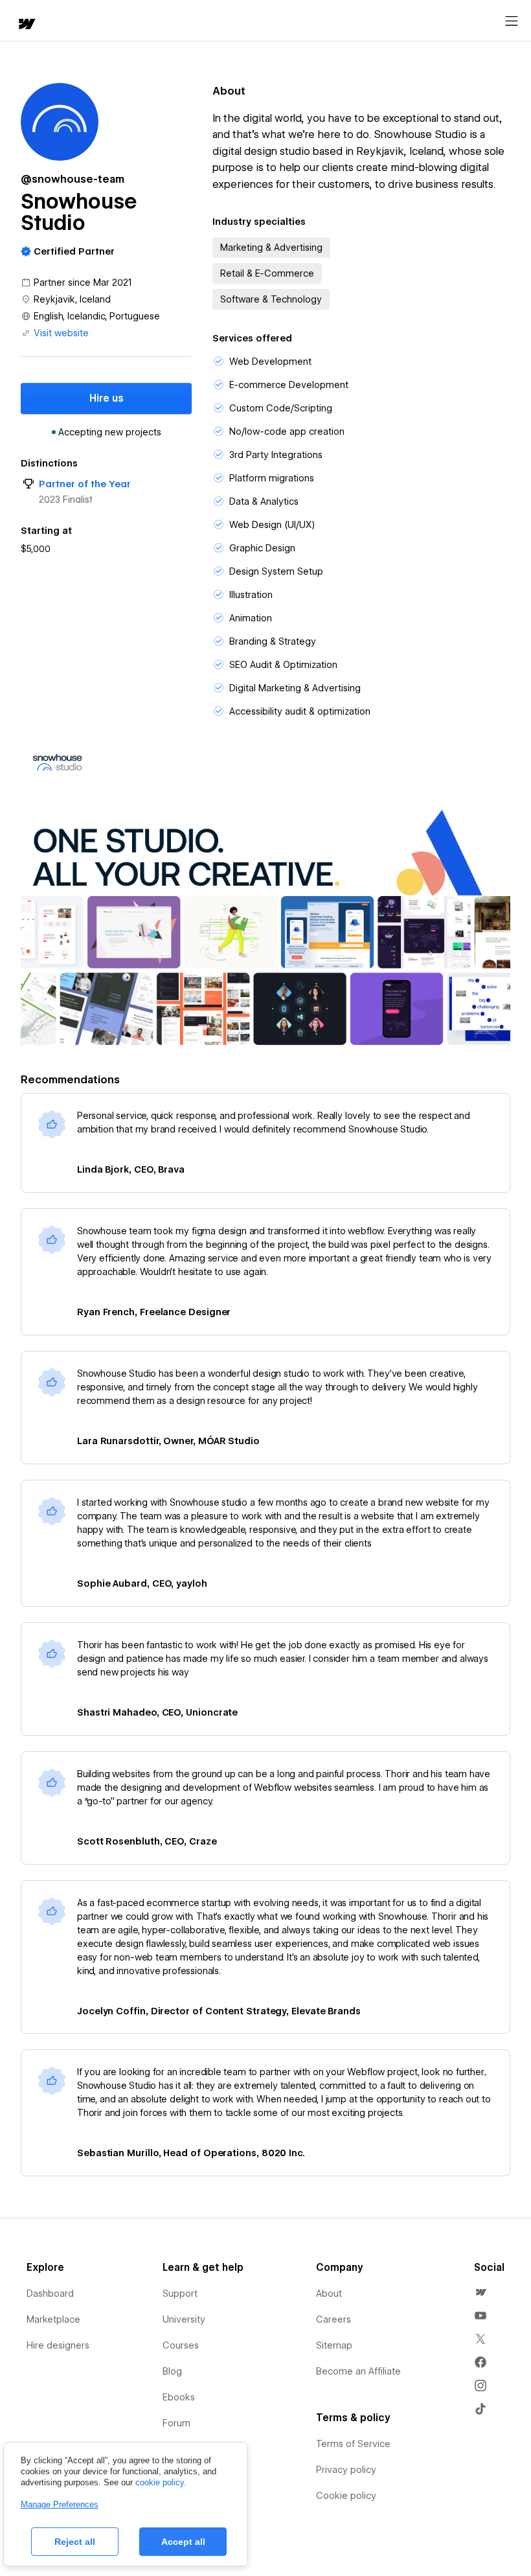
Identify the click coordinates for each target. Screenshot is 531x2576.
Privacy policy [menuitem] (346, 2470)
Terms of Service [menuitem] (353, 2444)
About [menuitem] (329, 2294)
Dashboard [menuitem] (50, 2294)
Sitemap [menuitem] (334, 2345)
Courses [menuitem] (181, 2345)
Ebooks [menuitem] (179, 2397)
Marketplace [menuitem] (53, 2319)
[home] (26, 25)
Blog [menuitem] (172, 2371)
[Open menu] (512, 21)
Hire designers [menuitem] (58, 2345)
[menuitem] (480, 2292)
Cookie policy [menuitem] (346, 2496)
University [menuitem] (184, 2319)
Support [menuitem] (180, 2294)
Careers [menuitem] (333, 2319)
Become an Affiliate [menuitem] (358, 2371)
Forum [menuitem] (176, 2423)
